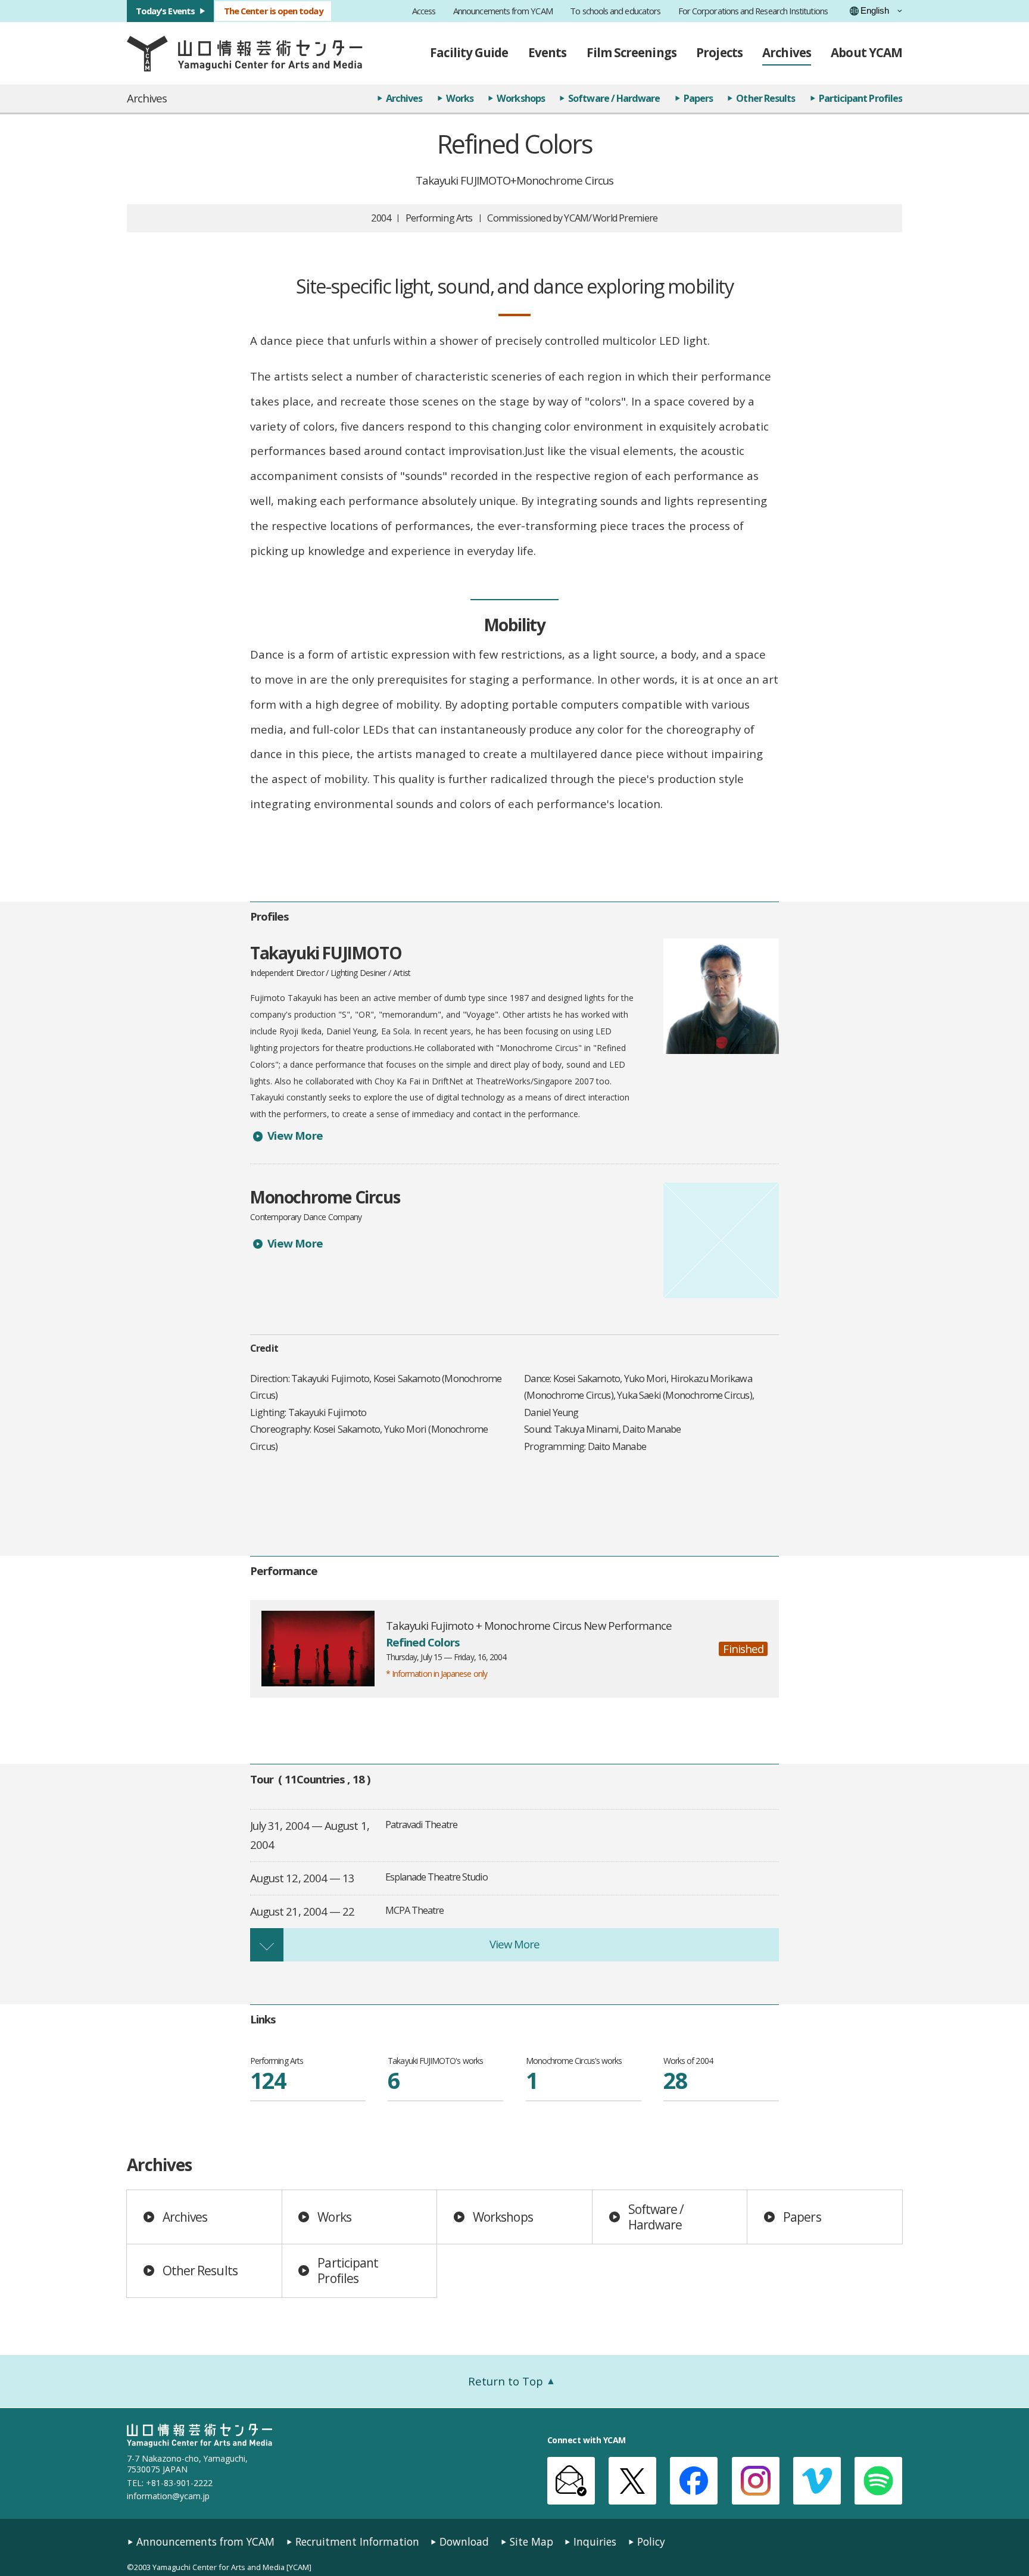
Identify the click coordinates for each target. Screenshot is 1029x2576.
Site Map (531, 2542)
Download (464, 2542)
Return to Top (506, 2381)
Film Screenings (632, 52)
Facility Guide (469, 52)
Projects (719, 52)
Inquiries (595, 2542)
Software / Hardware (614, 98)
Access (424, 11)
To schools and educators (615, 11)
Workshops (521, 98)
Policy (651, 2542)
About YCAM (866, 52)
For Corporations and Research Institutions (753, 11)
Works (460, 98)
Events (547, 52)
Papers (698, 98)
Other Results (765, 98)
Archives (787, 52)
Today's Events (165, 11)
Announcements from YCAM (503, 11)
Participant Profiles (860, 98)
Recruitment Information (357, 2542)
